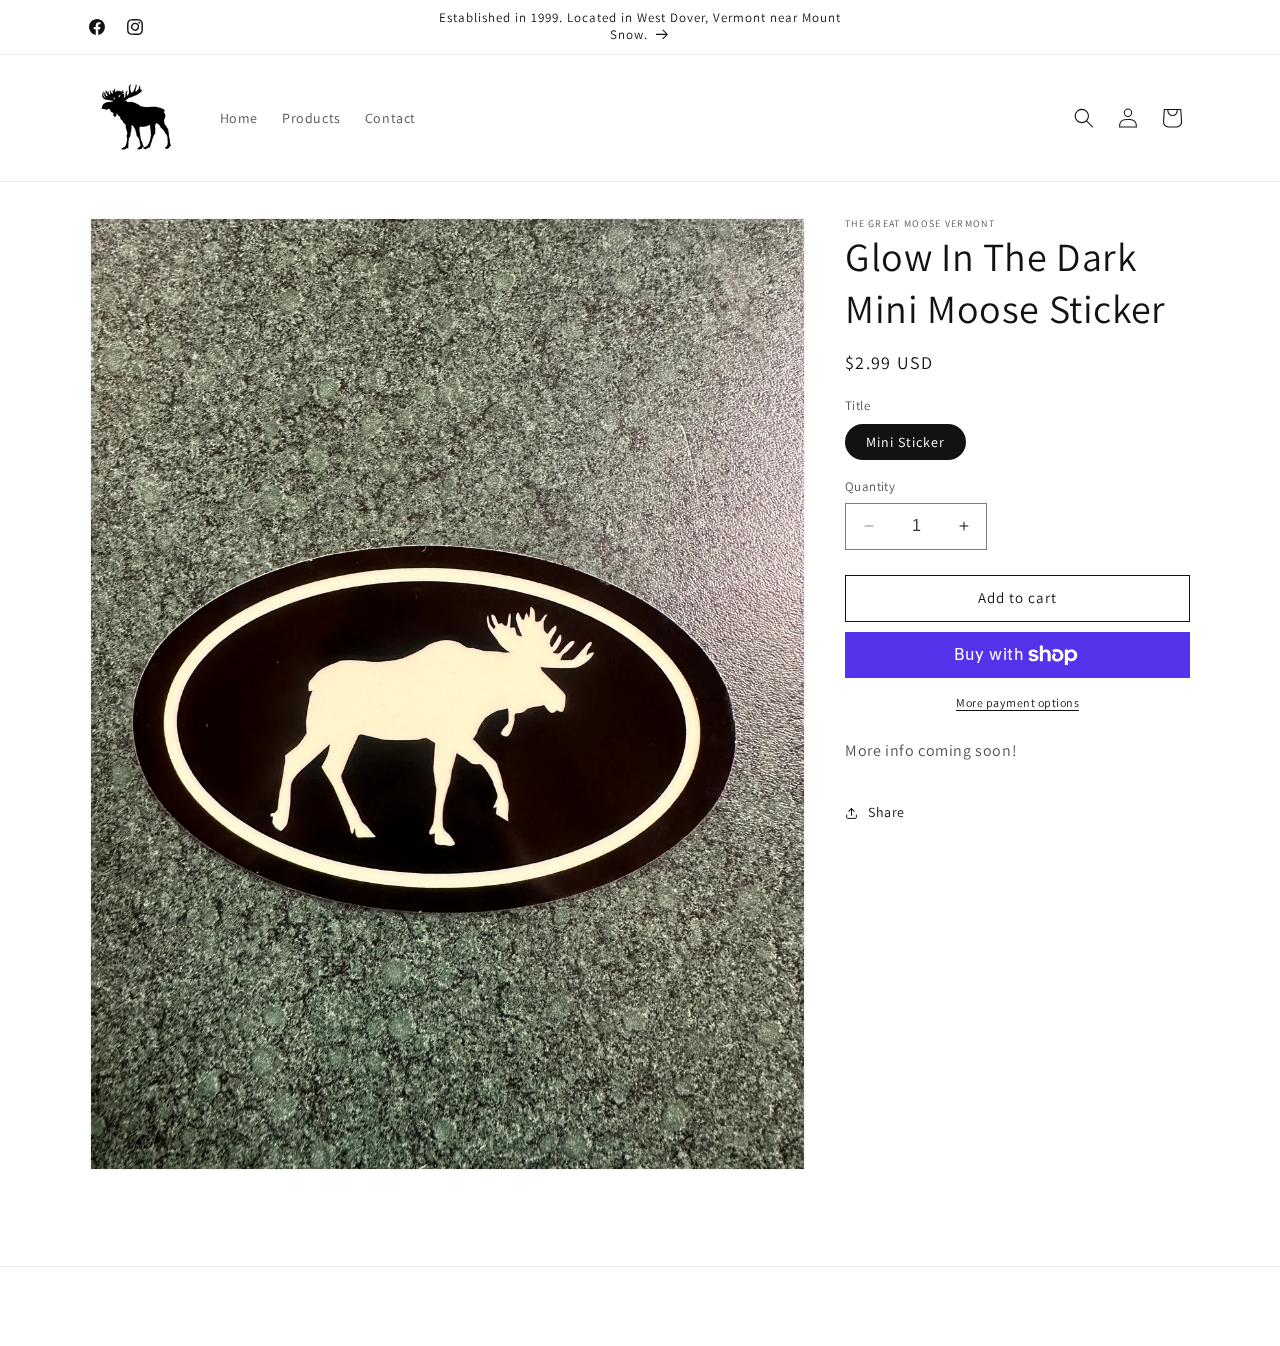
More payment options (1017, 702)
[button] (1084, 118)
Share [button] (886, 812)
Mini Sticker (905, 442)
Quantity (870, 486)
